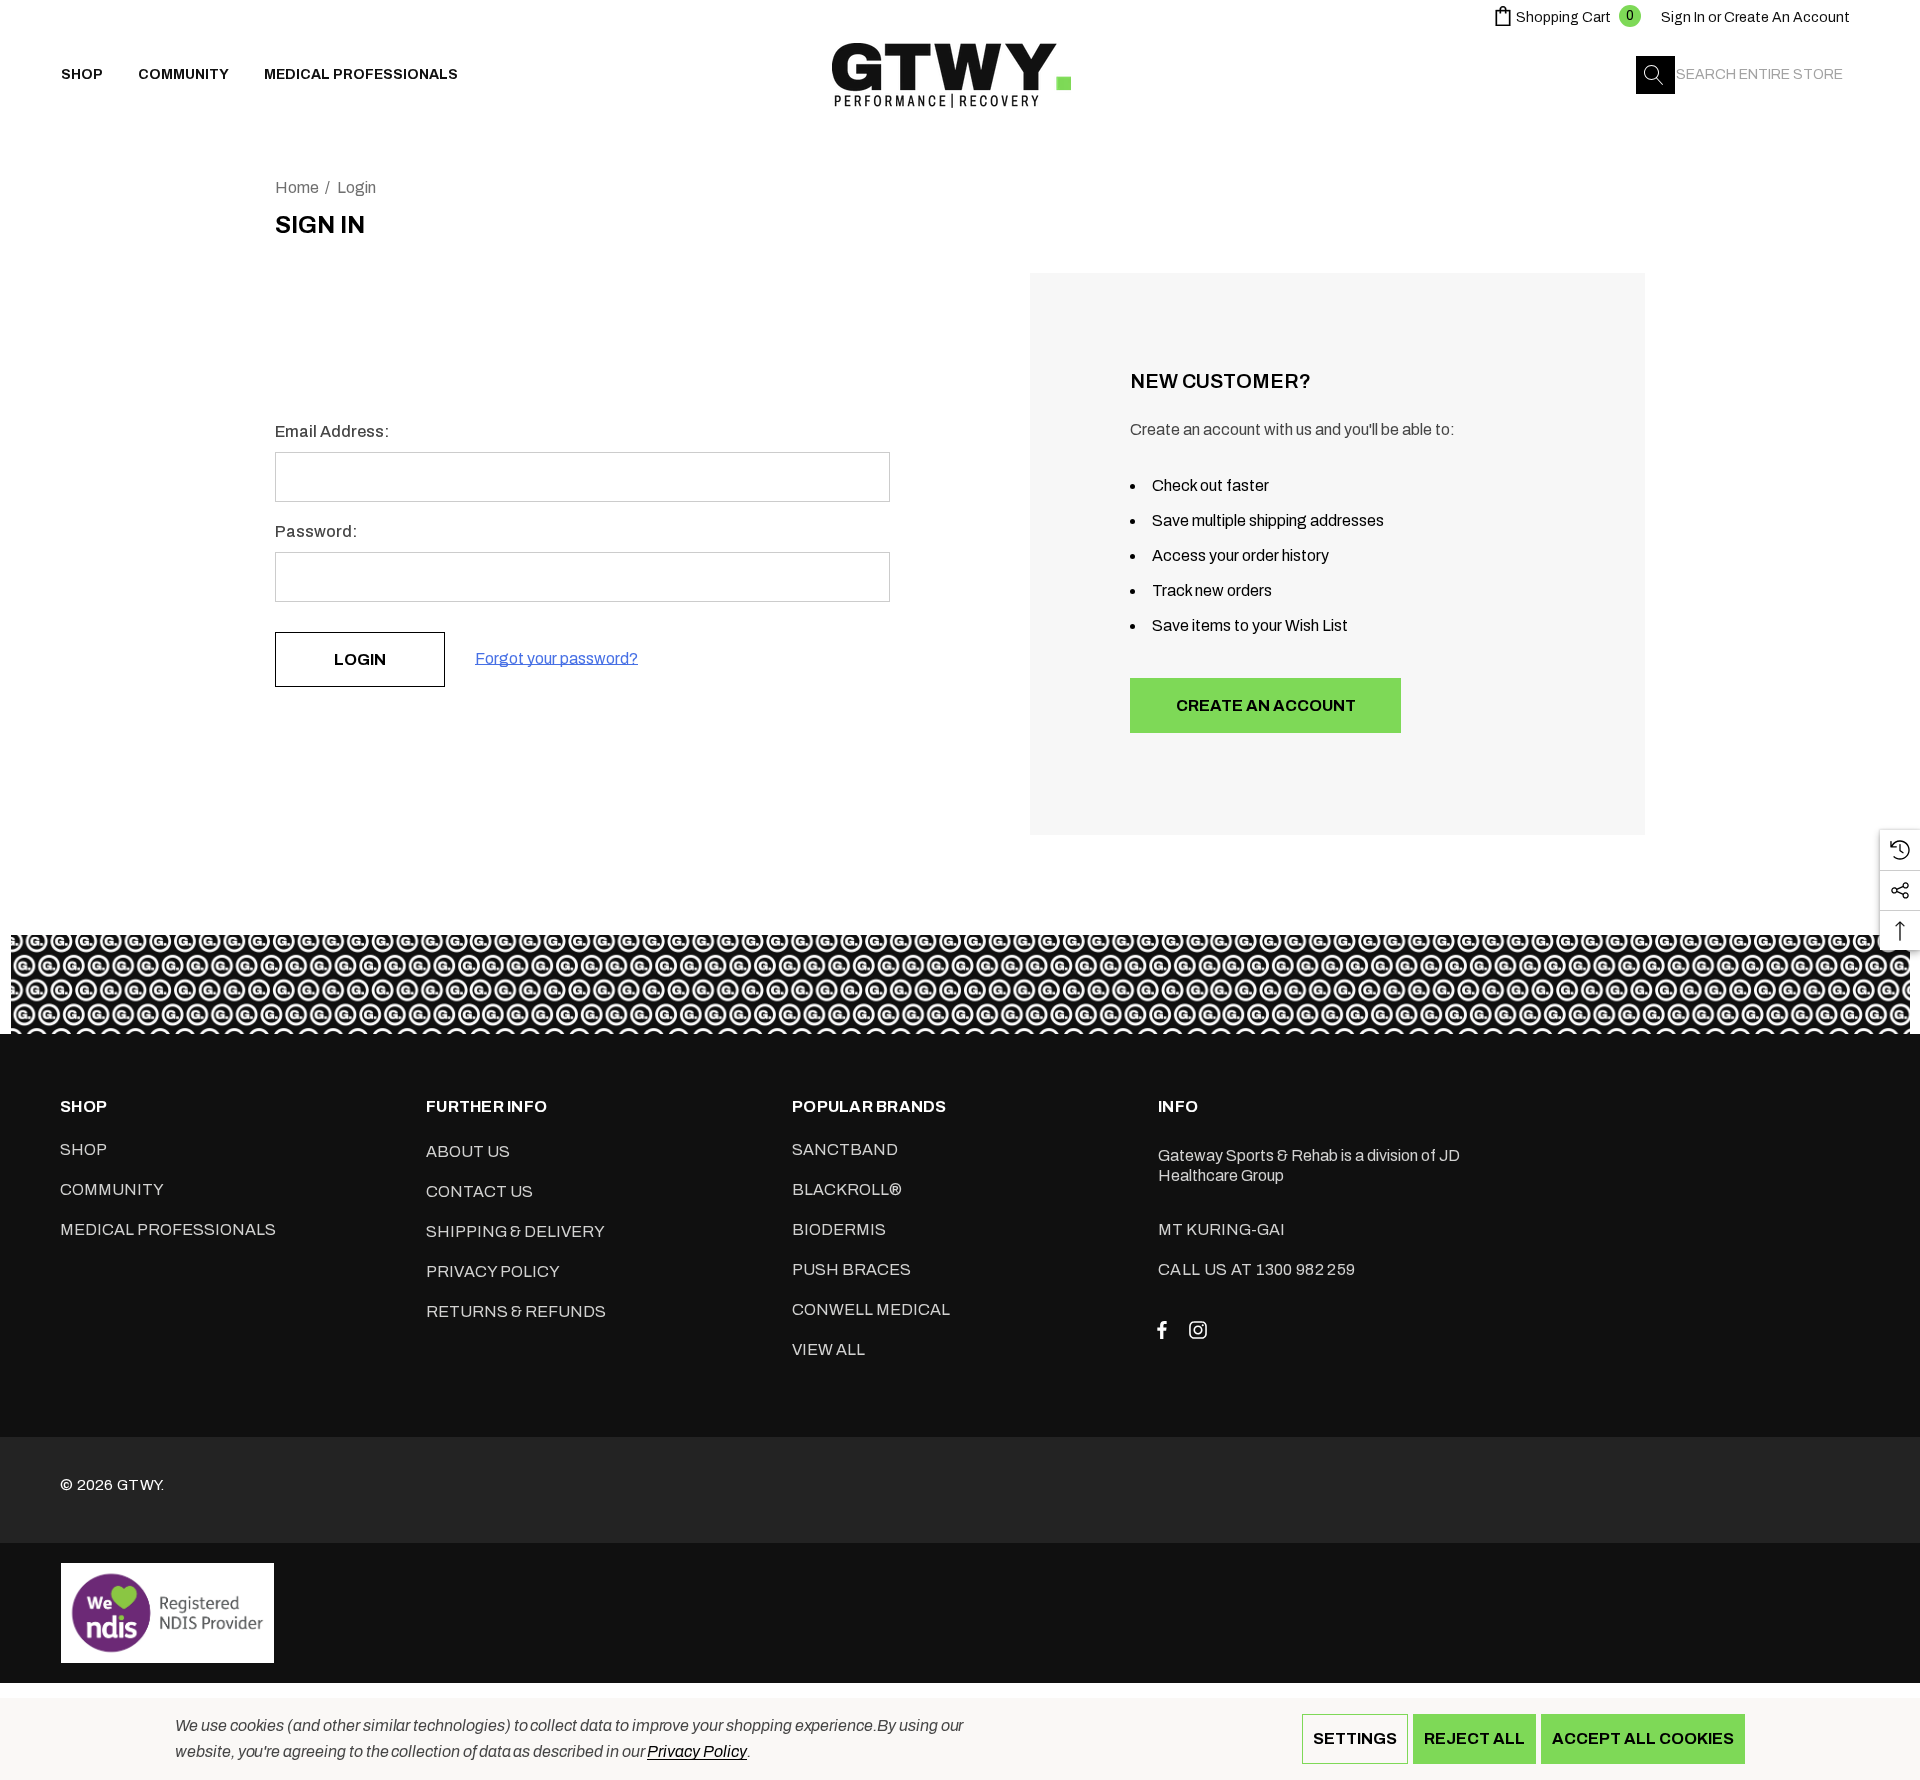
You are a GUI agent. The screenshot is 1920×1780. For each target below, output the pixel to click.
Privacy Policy (696, 1751)
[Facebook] (1162, 1329)
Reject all (1474, 1738)
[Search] (1655, 75)
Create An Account (1787, 17)
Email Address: (332, 431)
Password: (316, 531)
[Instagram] (1201, 1329)
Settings (1355, 1738)
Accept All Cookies (1643, 1738)
